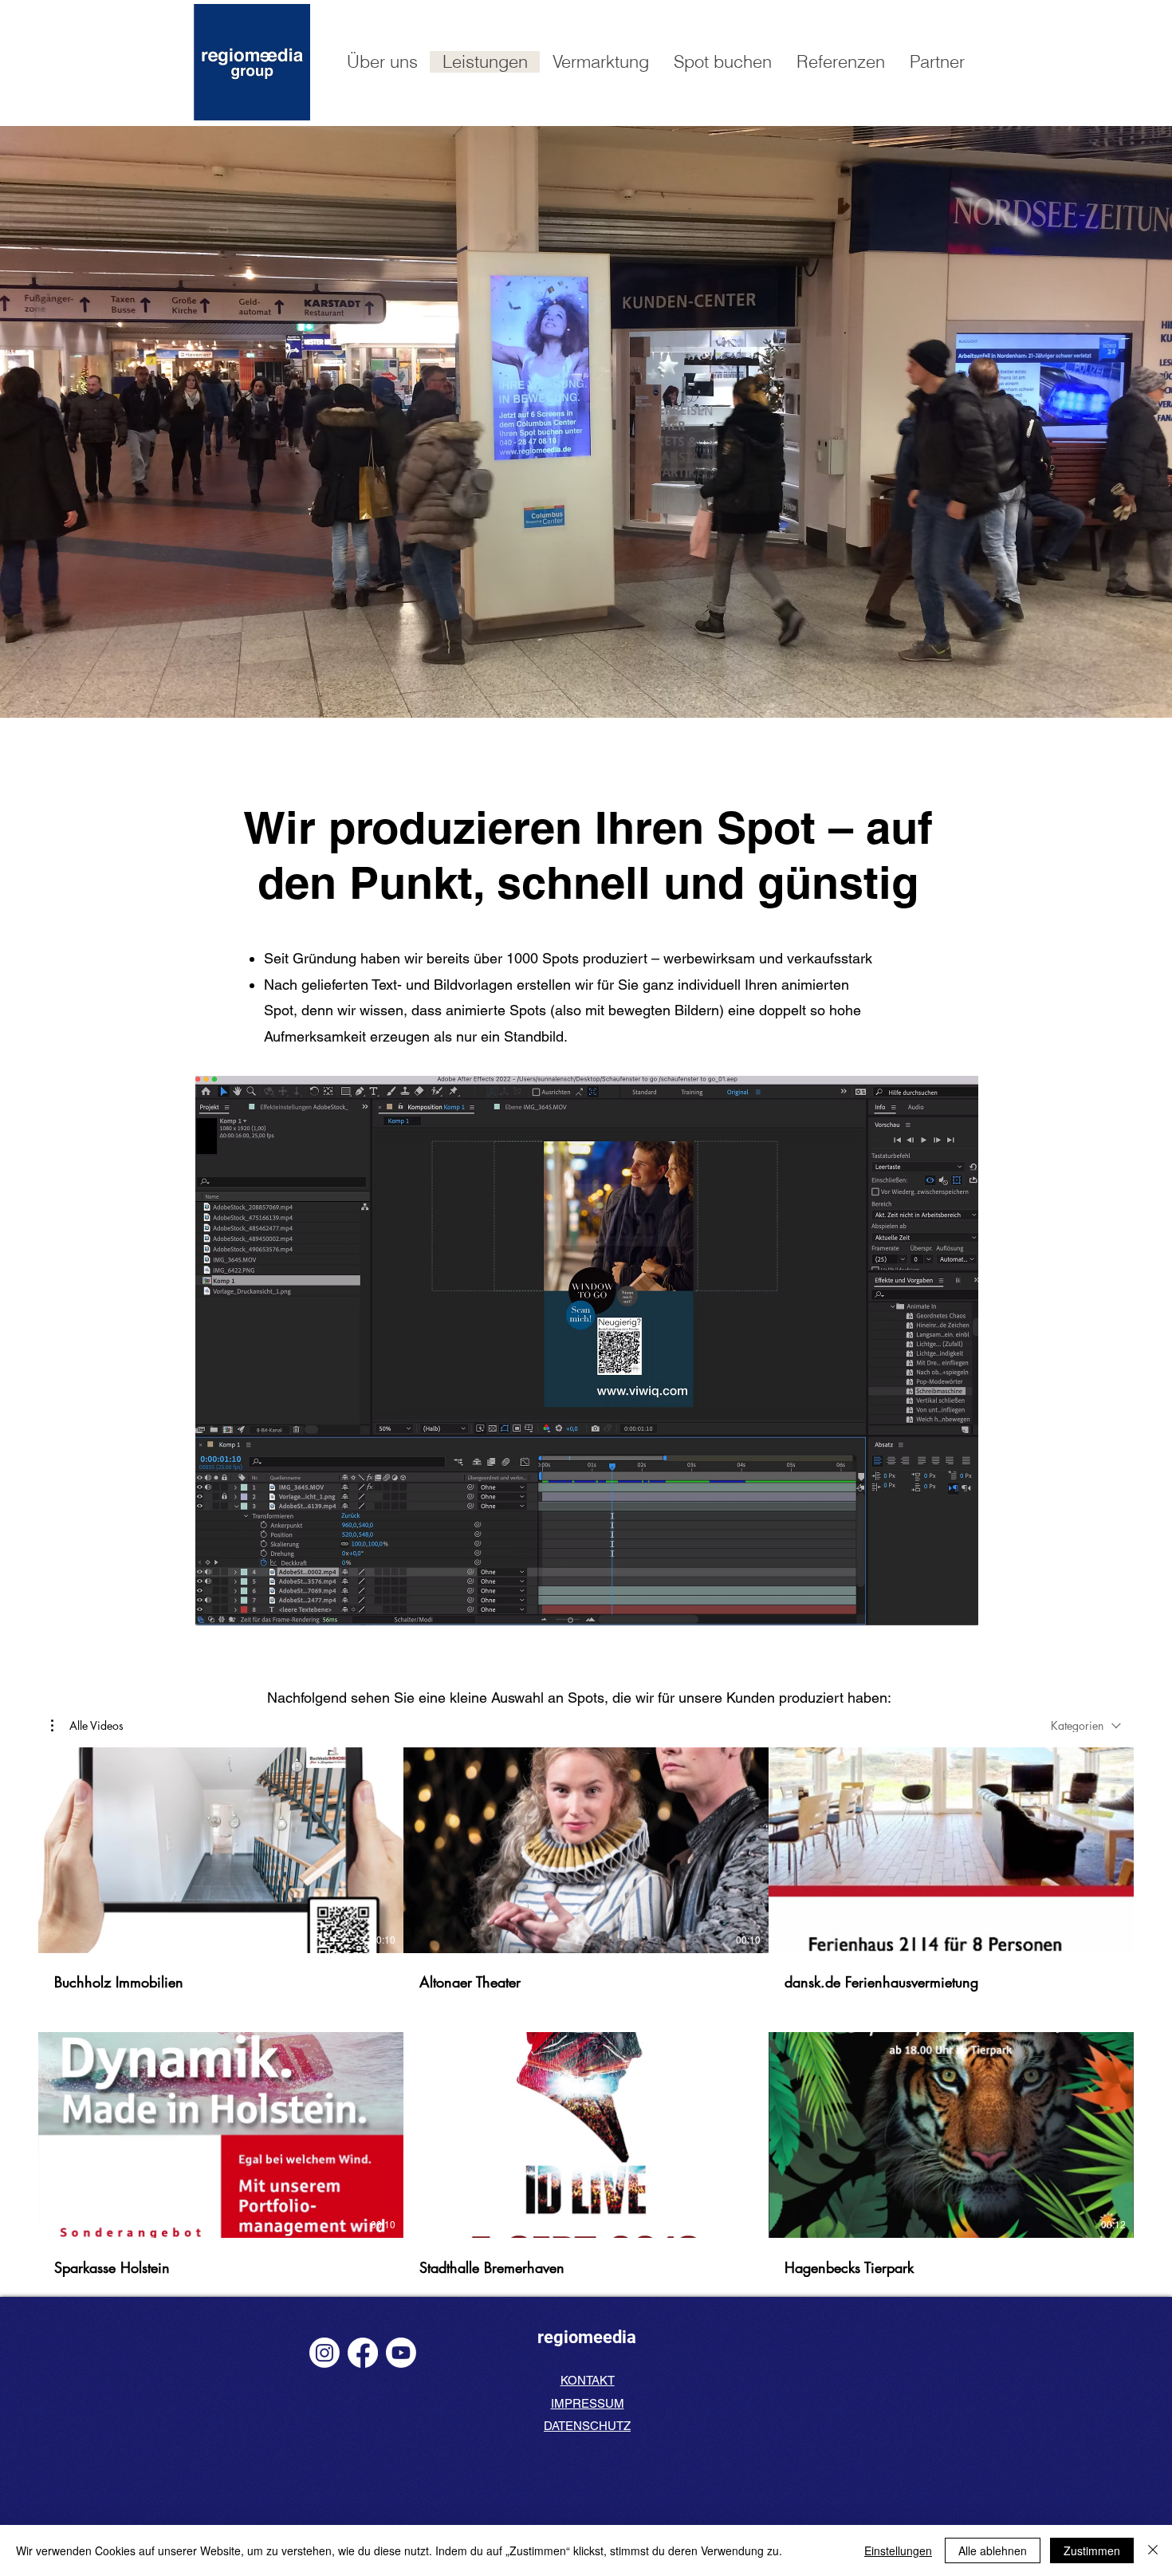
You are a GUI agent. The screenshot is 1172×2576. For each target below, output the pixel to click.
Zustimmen (1092, 2550)
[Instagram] (324, 2353)
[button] (87, 1726)
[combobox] (1086, 1725)
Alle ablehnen (993, 2550)
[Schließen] (1153, 2550)
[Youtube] (401, 2353)
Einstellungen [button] (898, 2550)
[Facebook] (363, 2353)
